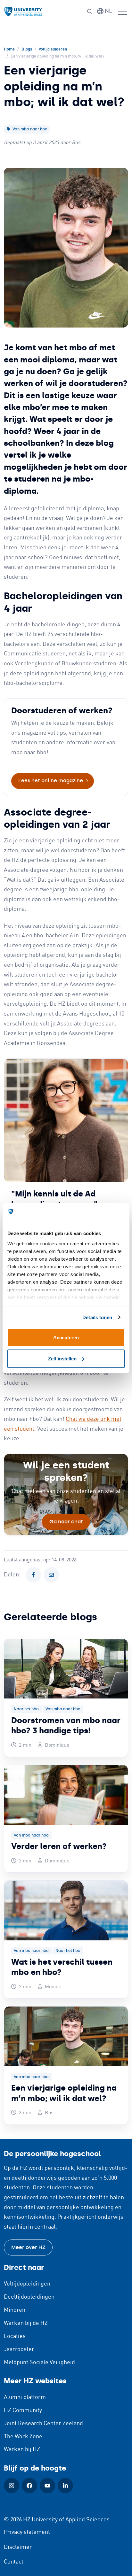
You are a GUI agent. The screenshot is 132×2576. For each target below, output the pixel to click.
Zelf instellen (62, 1359)
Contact (14, 2562)
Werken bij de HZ (26, 2323)
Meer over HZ (28, 2247)
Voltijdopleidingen (27, 2284)
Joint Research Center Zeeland (43, 2424)
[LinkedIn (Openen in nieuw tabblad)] (65, 2486)
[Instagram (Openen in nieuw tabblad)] (12, 2486)
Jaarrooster (19, 2349)
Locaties (15, 2336)
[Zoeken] (90, 12)
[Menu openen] (123, 12)
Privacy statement (27, 2532)
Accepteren (66, 1338)
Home (9, 49)
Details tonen (97, 1317)
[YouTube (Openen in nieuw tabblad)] (47, 2486)
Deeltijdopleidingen (29, 2297)
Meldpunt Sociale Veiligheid (39, 2363)
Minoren (15, 2310)
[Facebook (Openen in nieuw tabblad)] (29, 2486)
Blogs (27, 49)
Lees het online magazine (51, 781)
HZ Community (23, 2410)
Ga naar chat (66, 1522)
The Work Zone (23, 2437)
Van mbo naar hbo (29, 129)
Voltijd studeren (53, 49)
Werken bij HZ (22, 2449)
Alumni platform (25, 2397)
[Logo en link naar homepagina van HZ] (23, 12)
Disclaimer (18, 2547)
